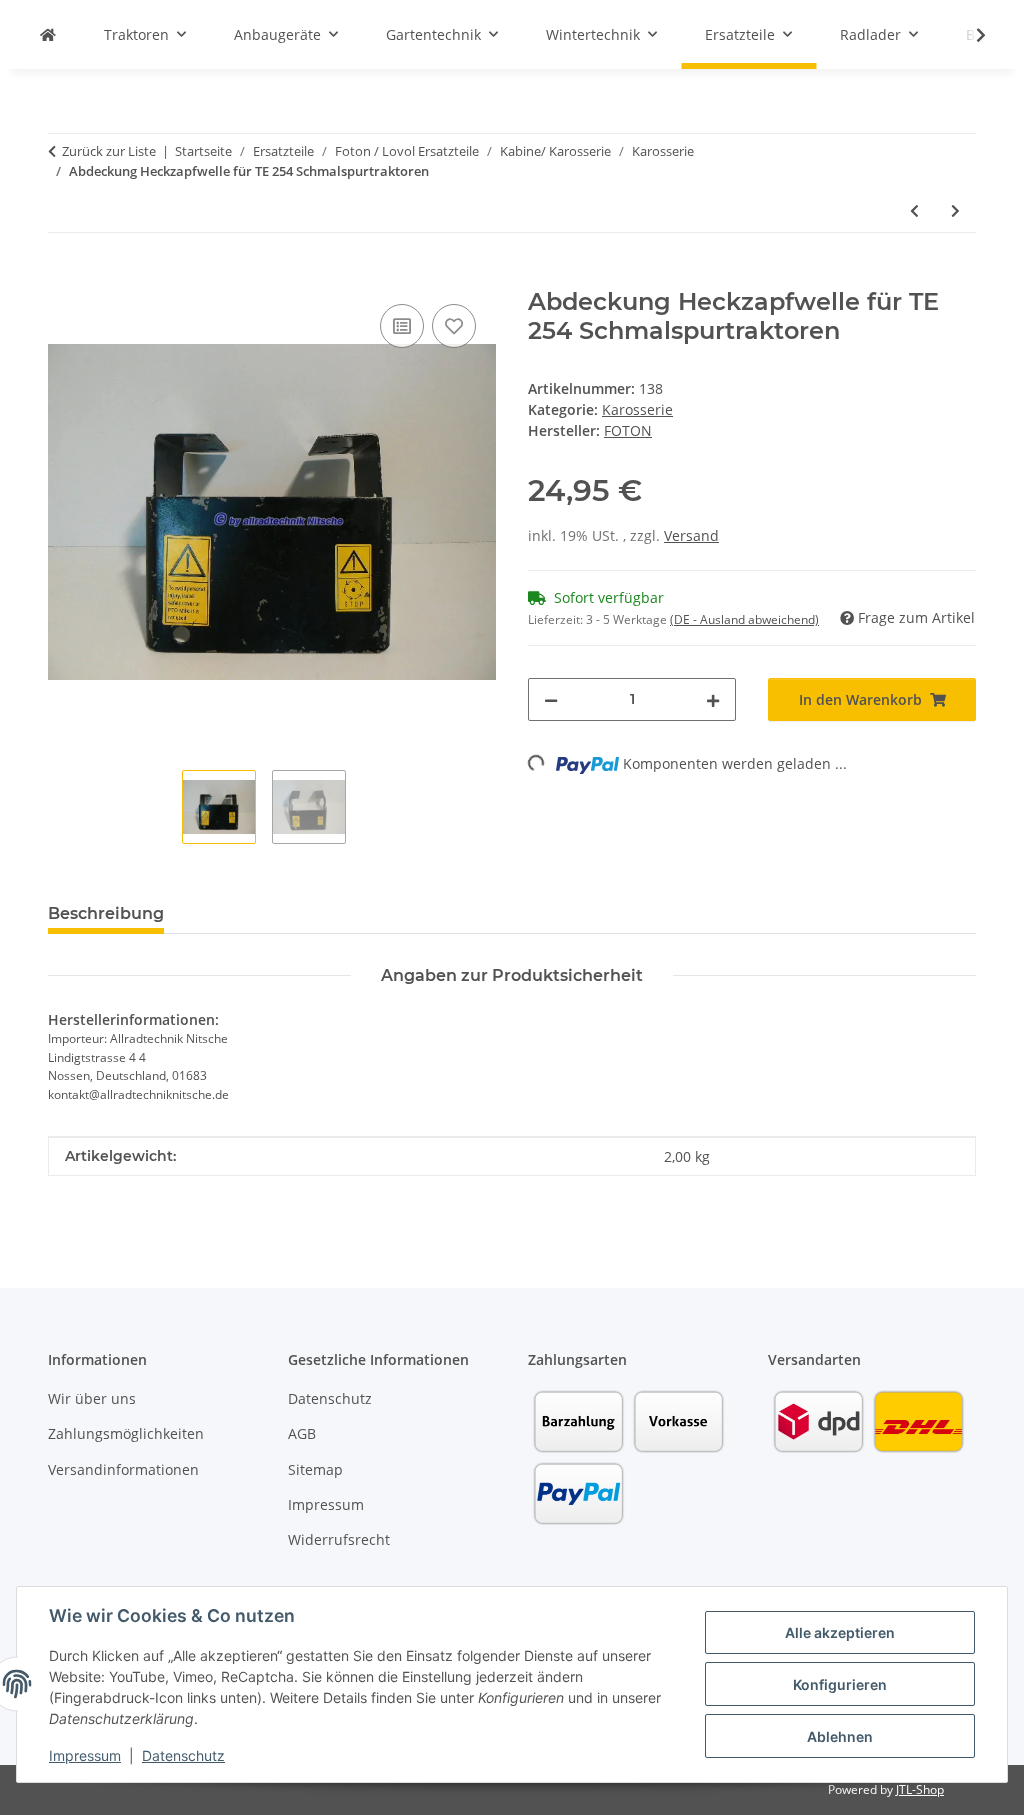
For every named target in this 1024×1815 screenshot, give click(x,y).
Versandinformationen (123, 1469)
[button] (968, 35)
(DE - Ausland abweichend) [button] (744, 619)
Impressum (85, 1755)
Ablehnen (840, 1736)
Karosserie (637, 409)
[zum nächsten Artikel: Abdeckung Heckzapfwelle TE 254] (955, 210)
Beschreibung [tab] (106, 913)
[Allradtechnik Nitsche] (48, 34)
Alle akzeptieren (840, 1632)
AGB (302, 1433)
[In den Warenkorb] (64, 277)
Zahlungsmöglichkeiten (126, 1433)
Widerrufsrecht (339, 1539)
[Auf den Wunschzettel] (454, 326)
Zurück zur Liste (109, 151)
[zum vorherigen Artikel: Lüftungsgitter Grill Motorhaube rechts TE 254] (914, 210)
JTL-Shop (920, 1789)
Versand (691, 535)
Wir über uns (92, 1398)
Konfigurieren (840, 1684)
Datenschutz (183, 1755)
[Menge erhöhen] (713, 699)
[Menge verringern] (551, 699)
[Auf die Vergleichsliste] (402, 326)
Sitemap (315, 1469)
